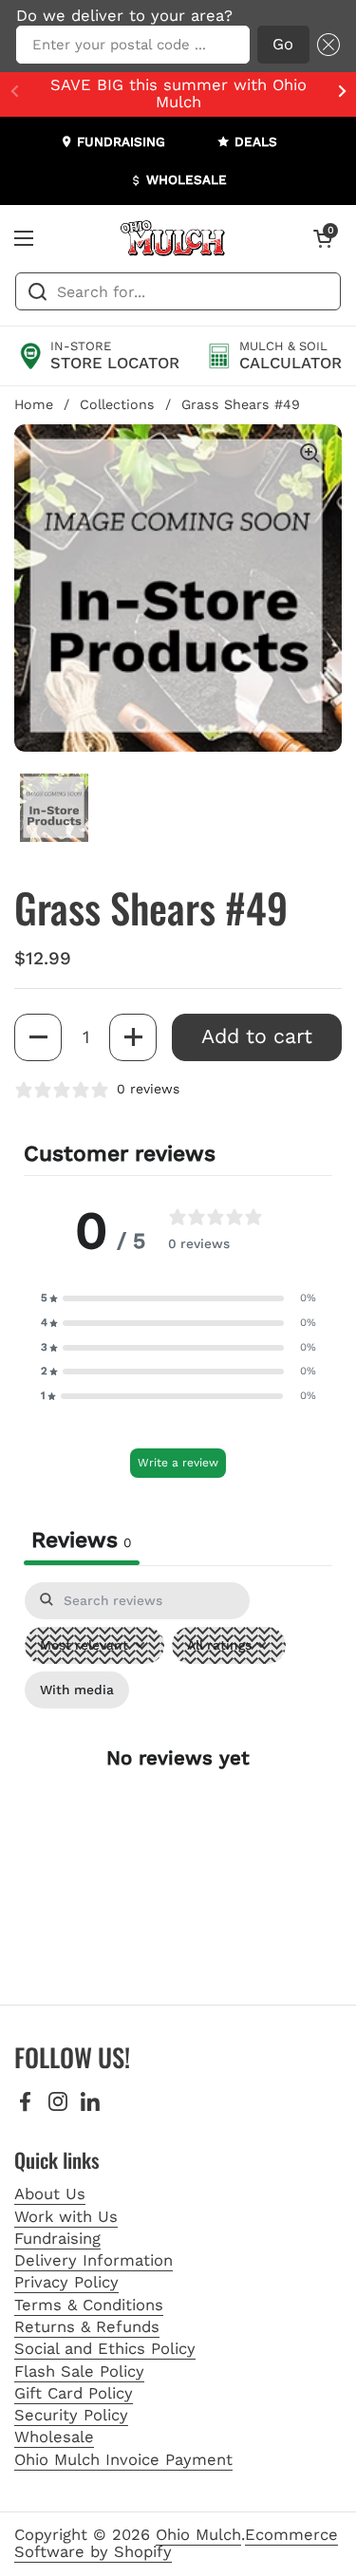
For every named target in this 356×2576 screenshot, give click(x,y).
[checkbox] (77, 1690)
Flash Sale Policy (79, 2371)
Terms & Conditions (89, 2305)
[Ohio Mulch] (173, 238)
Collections (117, 404)
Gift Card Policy (74, 2393)
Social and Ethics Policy (105, 2349)
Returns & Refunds (87, 2327)
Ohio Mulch (198, 2535)
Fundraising (57, 2239)
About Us (50, 2194)
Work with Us (66, 2217)
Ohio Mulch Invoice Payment (123, 2460)
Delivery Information (94, 2260)
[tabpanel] (178, 1774)
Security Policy (71, 2415)
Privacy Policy (66, 2282)
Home (34, 404)
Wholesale (54, 2437)
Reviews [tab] (82, 1540)
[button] (325, 45)
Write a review (178, 1463)
